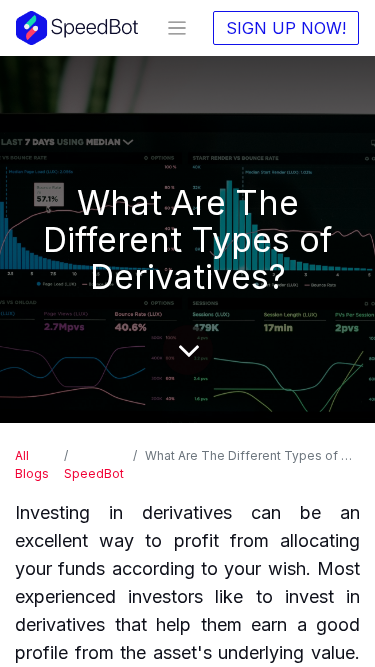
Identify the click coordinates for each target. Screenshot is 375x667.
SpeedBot (94, 473)
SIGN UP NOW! (286, 28)
